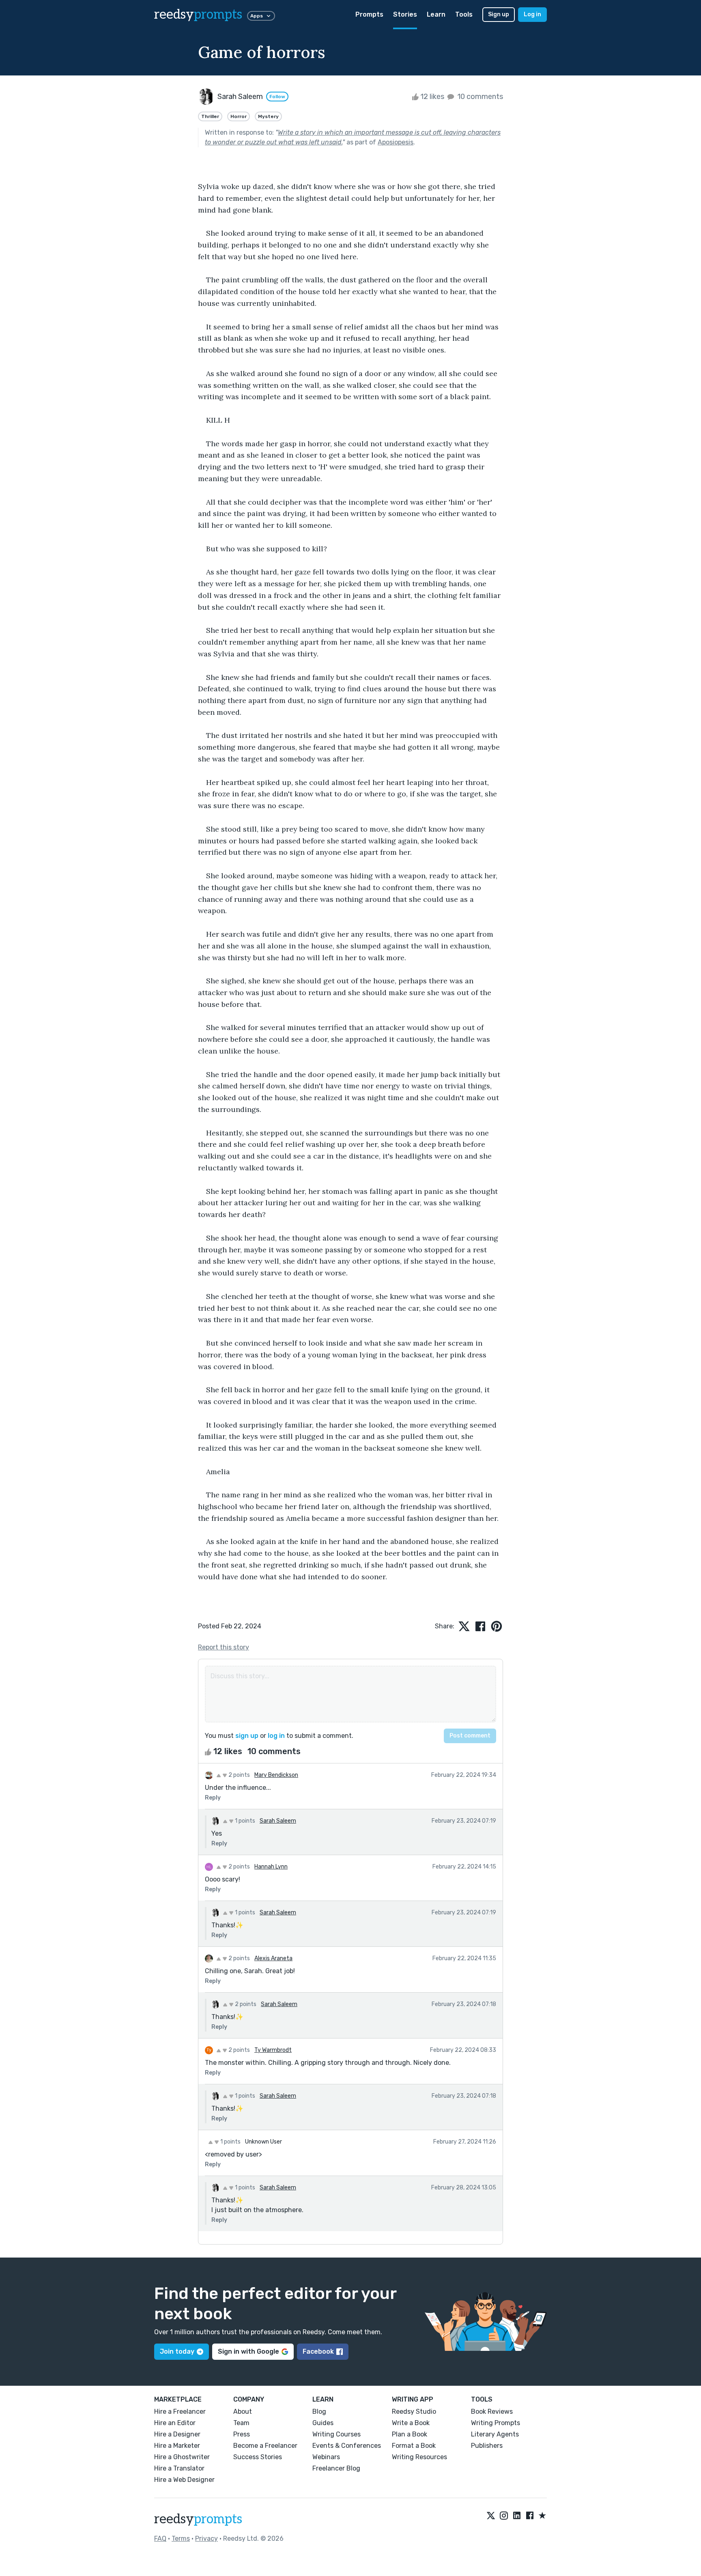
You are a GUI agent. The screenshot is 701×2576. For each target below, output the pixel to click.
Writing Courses (337, 2434)
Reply (213, 1798)
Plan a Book (410, 2434)
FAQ (160, 2538)
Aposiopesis (396, 142)
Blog (319, 2412)
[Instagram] (504, 2516)
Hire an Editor (175, 2423)
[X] (491, 2516)
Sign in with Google (248, 2351)
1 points (244, 1821)
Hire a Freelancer (180, 2412)
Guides (323, 2423)
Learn (436, 14)
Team (241, 2423)
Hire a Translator (179, 2468)
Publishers (487, 2446)
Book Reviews (492, 2412)
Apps (257, 16)
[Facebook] (530, 2516)
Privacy (206, 2538)
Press (242, 2434)
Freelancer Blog (336, 2468)
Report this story (224, 1647)
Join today (177, 2351)
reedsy (198, 15)
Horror (239, 116)
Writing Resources (419, 2457)
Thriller (210, 116)
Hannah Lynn (271, 1867)
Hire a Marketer (177, 2446)
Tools (464, 14)
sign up (247, 1736)
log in (276, 1736)
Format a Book (414, 2446)
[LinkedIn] (517, 2516)
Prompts (369, 14)
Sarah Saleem (278, 1821)
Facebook (318, 2351)
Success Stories (258, 2457)
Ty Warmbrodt (273, 2050)
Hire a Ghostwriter (182, 2457)
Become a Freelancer (265, 2446)
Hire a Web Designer (184, 2480)
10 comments (479, 97)
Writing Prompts (496, 2423)
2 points (239, 1775)
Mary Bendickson (276, 1775)
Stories (405, 14)
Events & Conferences (347, 2446)
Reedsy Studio (414, 2412)
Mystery (268, 116)
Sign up (499, 14)
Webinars (326, 2457)
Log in (532, 14)
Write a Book (411, 2423)
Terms (181, 2538)
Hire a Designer (177, 2434)
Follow (277, 97)
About (243, 2412)
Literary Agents (495, 2434)
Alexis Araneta (273, 1958)
